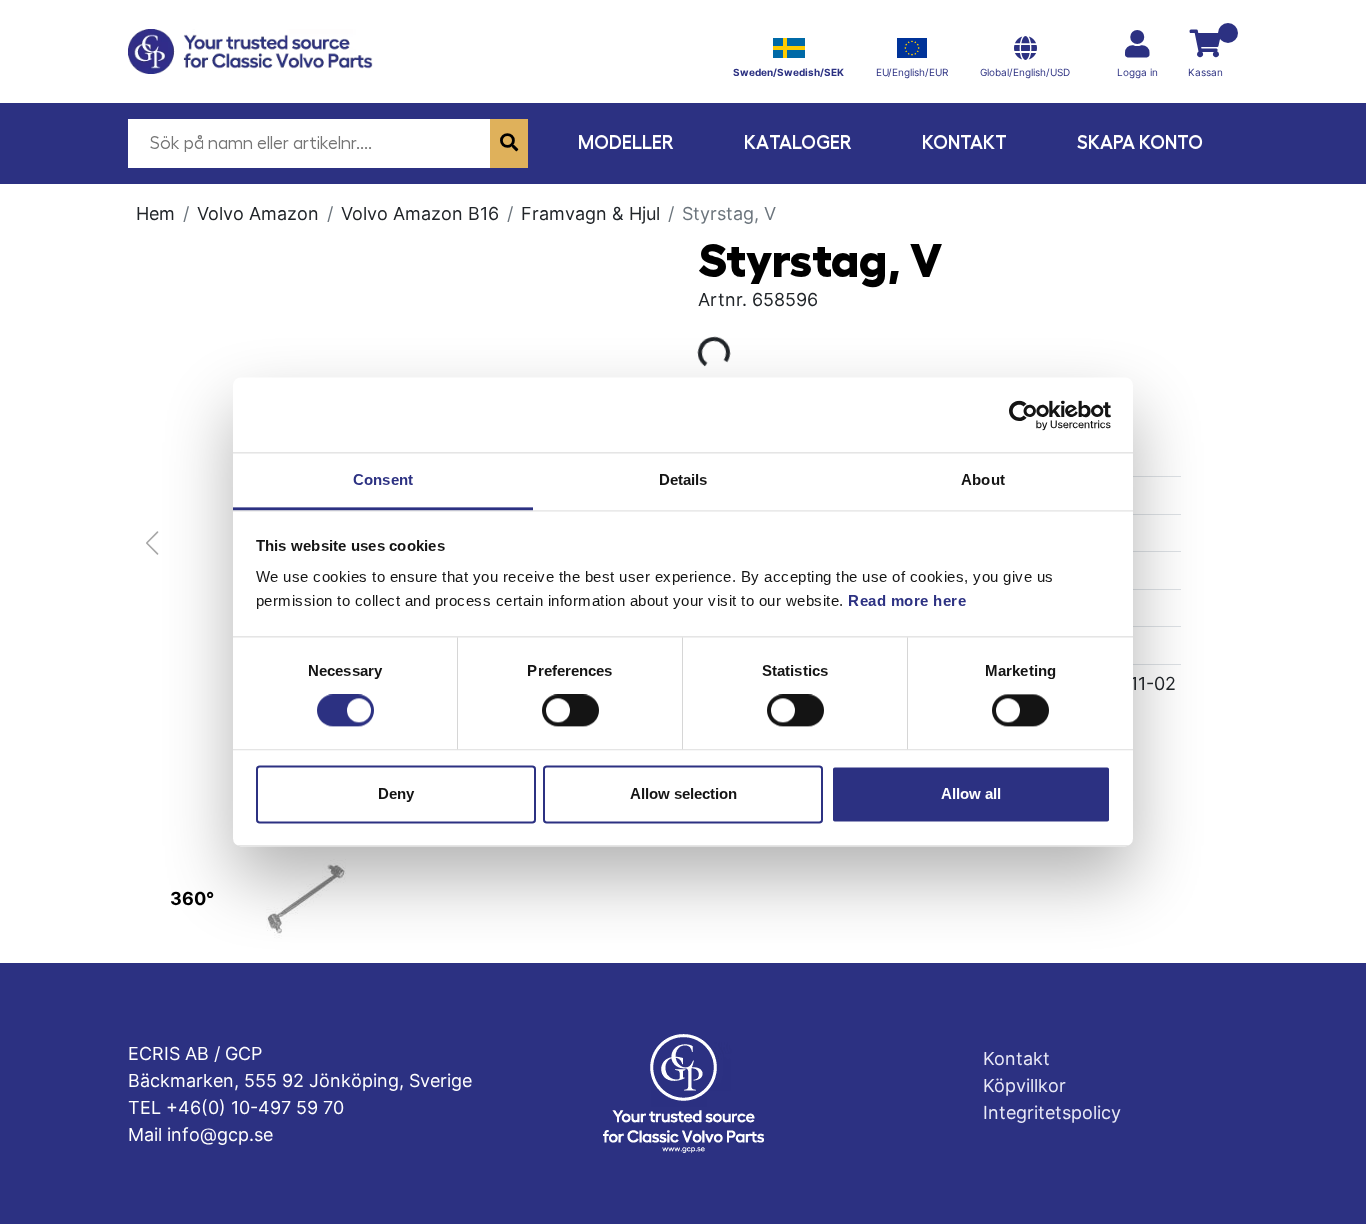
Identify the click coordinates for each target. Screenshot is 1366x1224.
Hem (155, 213)
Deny (396, 793)
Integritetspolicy (1052, 1112)
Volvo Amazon (258, 213)
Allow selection (683, 793)
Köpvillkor (1024, 1085)
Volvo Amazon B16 (420, 213)
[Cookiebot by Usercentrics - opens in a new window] (1023, 415)
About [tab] (983, 479)
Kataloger (798, 142)
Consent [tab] (383, 479)
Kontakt (964, 142)
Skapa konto (1140, 142)
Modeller (626, 142)
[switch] (570, 711)
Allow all (971, 793)
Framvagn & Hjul (590, 213)
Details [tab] (683, 479)
